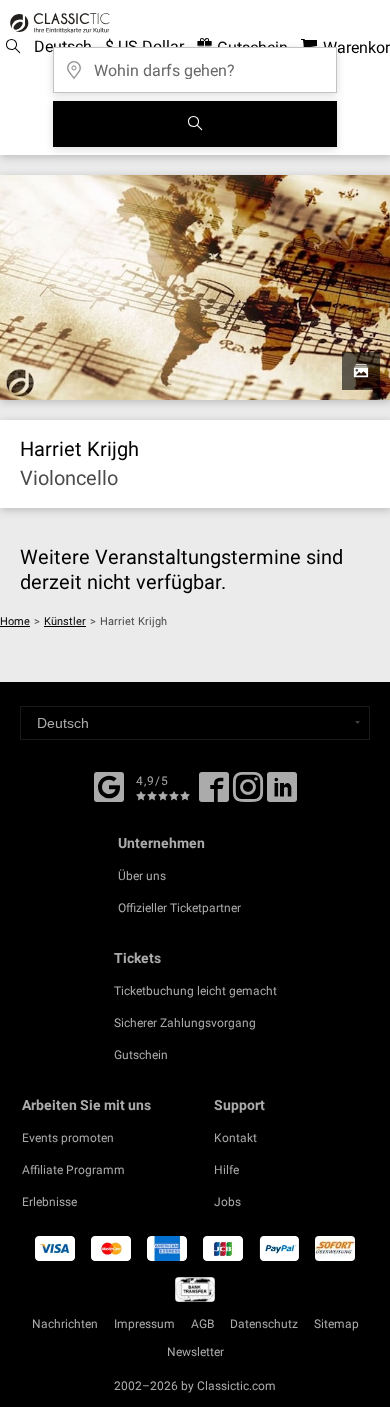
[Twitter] (248, 794)
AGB (202, 1324)
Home (15, 621)
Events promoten (68, 1138)
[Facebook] (109, 785)
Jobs (227, 1202)
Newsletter (195, 1352)
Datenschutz (264, 1324)
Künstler (65, 621)
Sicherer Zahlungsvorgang (185, 1023)
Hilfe (226, 1170)
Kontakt (235, 1138)
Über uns (142, 876)
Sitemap (336, 1324)
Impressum (144, 1324)
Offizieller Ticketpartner (179, 908)
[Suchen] (195, 124)
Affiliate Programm (73, 1170)
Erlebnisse (49, 1202)
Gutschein (141, 1055)
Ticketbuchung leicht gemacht (195, 991)
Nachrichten (65, 1324)
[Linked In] (282, 794)
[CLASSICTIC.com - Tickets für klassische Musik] (57, 23)
